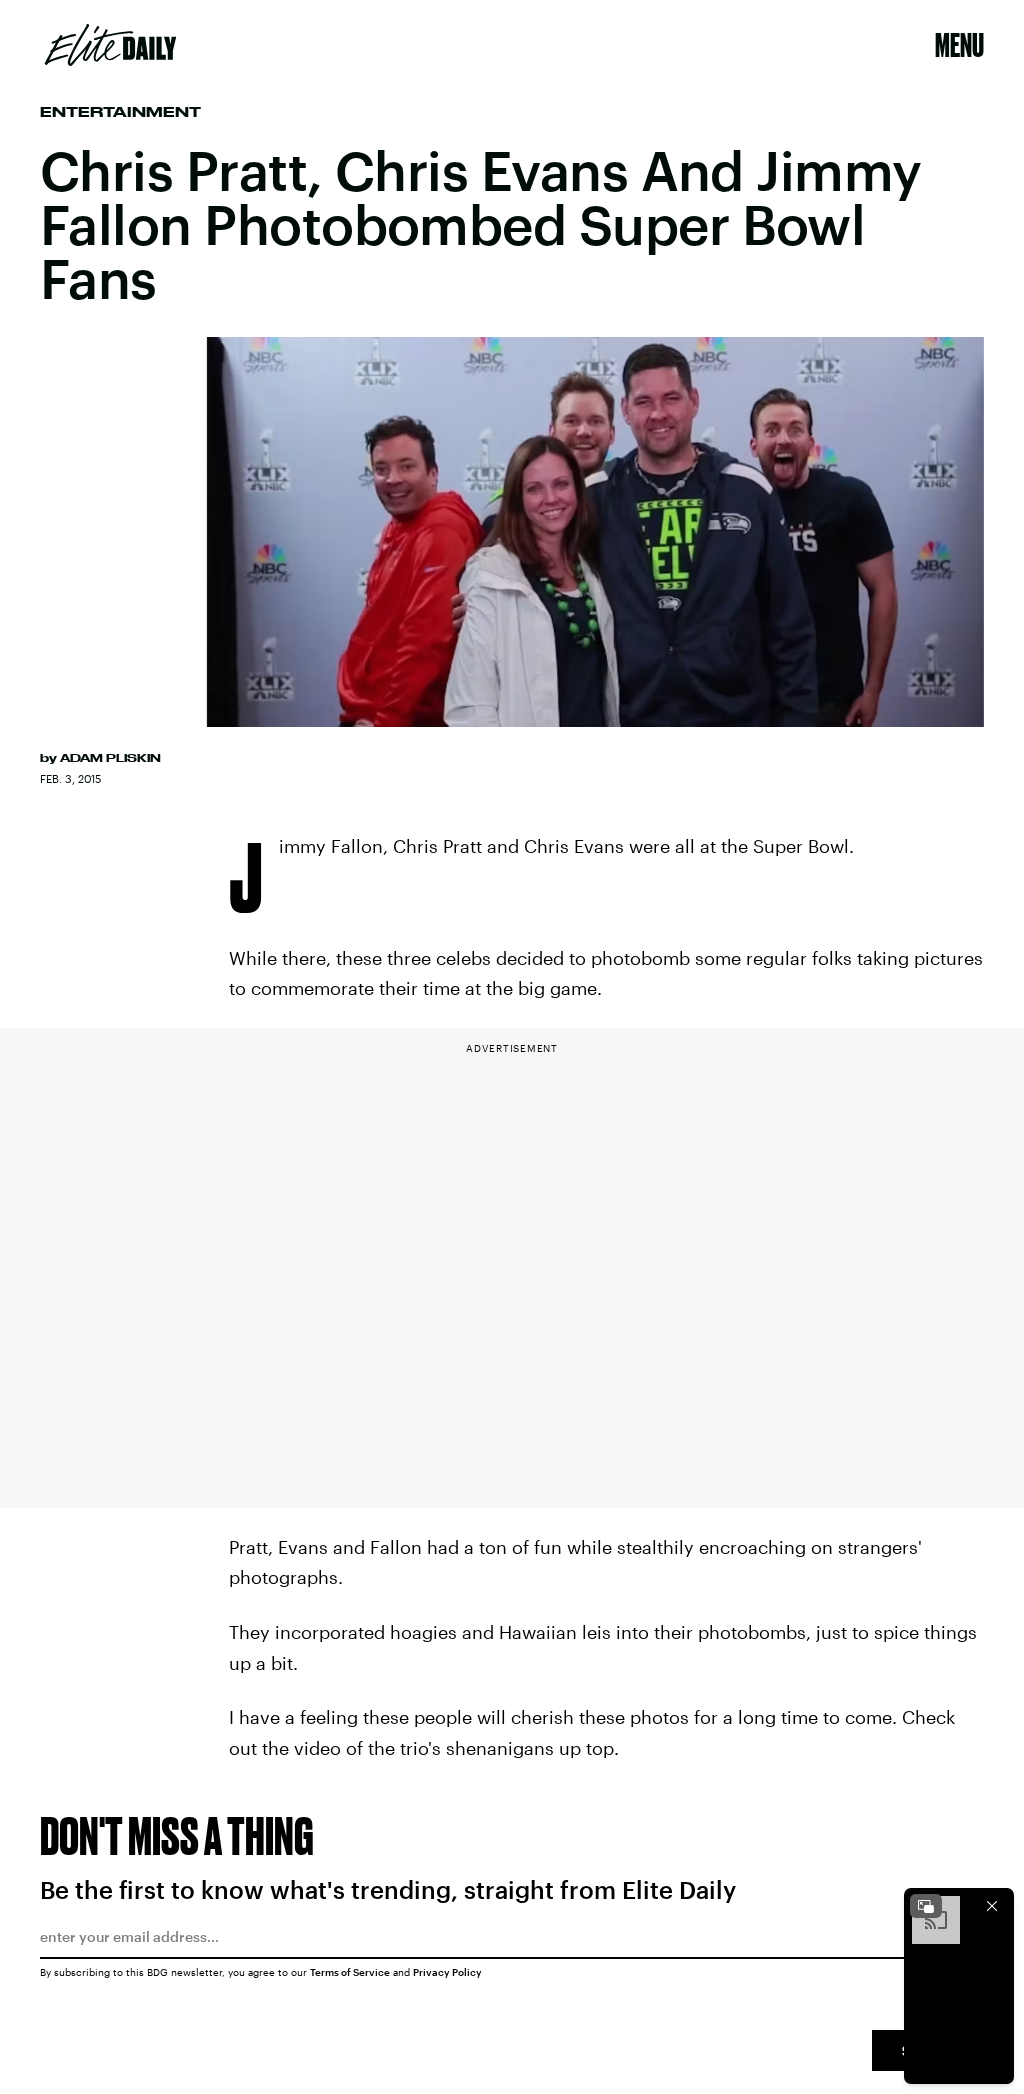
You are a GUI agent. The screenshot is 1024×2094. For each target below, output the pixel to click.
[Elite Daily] (110, 45)
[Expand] (926, 1906)
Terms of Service (350, 1972)
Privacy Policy (447, 1972)
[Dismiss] (992, 1906)
